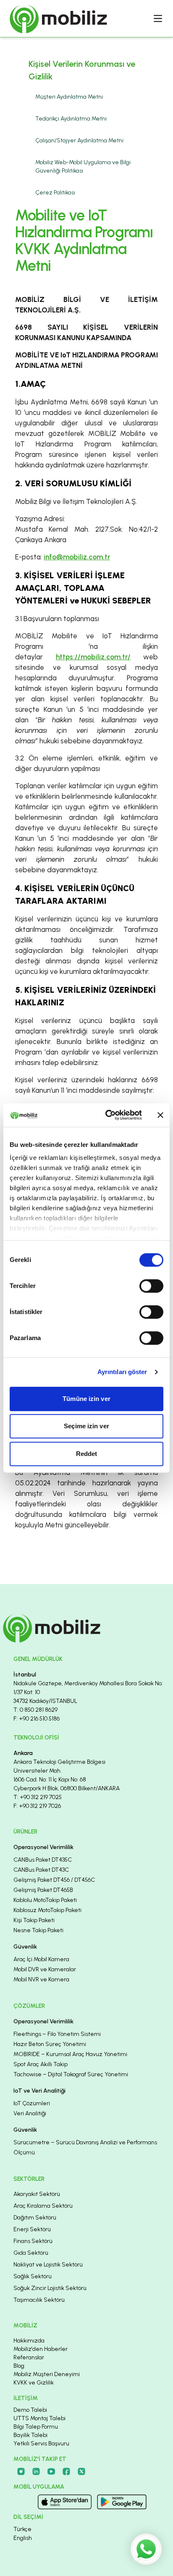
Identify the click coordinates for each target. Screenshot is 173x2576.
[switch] (151, 1286)
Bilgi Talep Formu (36, 2427)
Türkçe (22, 2529)
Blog (19, 2366)
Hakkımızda (29, 2341)
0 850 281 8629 (39, 1710)
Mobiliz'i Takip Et (40, 2459)
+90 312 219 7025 (41, 1797)
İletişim (26, 2398)
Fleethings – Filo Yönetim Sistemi (57, 2034)
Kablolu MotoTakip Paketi (45, 1900)
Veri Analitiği (30, 2113)
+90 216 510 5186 (39, 1719)
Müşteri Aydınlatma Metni (69, 97)
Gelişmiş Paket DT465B (43, 1890)
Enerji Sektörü (32, 2229)
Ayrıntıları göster (122, 1372)
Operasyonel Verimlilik (43, 1847)
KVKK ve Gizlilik (34, 2383)
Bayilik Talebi (30, 2435)
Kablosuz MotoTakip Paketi (47, 1910)
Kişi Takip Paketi (34, 1920)
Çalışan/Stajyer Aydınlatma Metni (79, 140)
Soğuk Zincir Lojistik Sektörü (50, 2288)
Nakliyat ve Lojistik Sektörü (48, 2265)
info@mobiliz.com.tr (77, 557)
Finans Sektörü (33, 2241)
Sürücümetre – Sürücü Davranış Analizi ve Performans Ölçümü (85, 2147)
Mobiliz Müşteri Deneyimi (47, 2374)
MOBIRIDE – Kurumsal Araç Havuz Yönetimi (70, 2054)
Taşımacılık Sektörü (39, 2300)
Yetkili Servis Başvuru (41, 2444)
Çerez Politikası (55, 193)
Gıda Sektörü (31, 2253)
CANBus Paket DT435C (43, 1860)
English (23, 2538)
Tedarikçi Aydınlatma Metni (71, 119)
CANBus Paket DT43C (41, 1870)
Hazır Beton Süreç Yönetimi (50, 2044)
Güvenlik (25, 1947)
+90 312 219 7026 (40, 1806)
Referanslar (29, 2357)
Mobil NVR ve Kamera (41, 1979)
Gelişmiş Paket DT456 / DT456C (54, 1880)
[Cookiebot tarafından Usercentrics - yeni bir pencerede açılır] (107, 1115)
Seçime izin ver (86, 1426)
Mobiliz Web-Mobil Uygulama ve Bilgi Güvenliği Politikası (83, 167)
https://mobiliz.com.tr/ (93, 657)
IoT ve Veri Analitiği (39, 2091)
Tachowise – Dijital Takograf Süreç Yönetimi (71, 2074)
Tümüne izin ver (86, 1399)
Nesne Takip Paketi (38, 1930)
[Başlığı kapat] (160, 1115)
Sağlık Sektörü (33, 2276)
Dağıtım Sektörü (35, 2218)
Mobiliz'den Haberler (41, 2349)
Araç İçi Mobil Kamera (41, 1959)
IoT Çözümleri (32, 2103)
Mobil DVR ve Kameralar (45, 1969)
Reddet (87, 1454)
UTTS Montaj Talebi (39, 2418)
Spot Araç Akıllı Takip (41, 2064)
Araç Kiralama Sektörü (43, 2206)
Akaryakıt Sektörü (37, 2194)
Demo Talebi (30, 2410)
